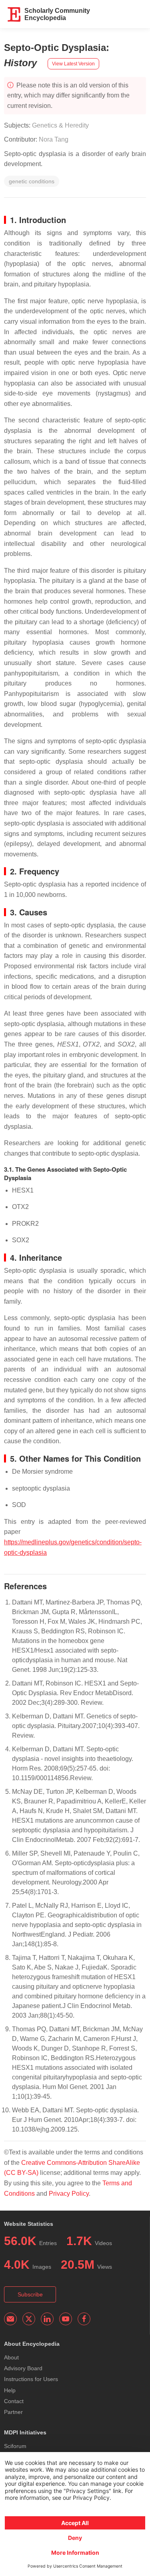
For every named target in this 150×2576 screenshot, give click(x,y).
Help (10, 2390)
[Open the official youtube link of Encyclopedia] (66, 2319)
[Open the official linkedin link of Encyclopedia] (47, 2319)
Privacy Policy (69, 2194)
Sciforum (15, 2446)
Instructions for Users (31, 2379)
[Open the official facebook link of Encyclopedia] (84, 2319)
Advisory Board (23, 2368)
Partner (13, 2412)
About (11, 2357)
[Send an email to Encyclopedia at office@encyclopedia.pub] (10, 2319)
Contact (14, 2401)
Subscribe (30, 2294)
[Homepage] (14, 14)
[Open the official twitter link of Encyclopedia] (29, 2319)
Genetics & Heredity (60, 125)
